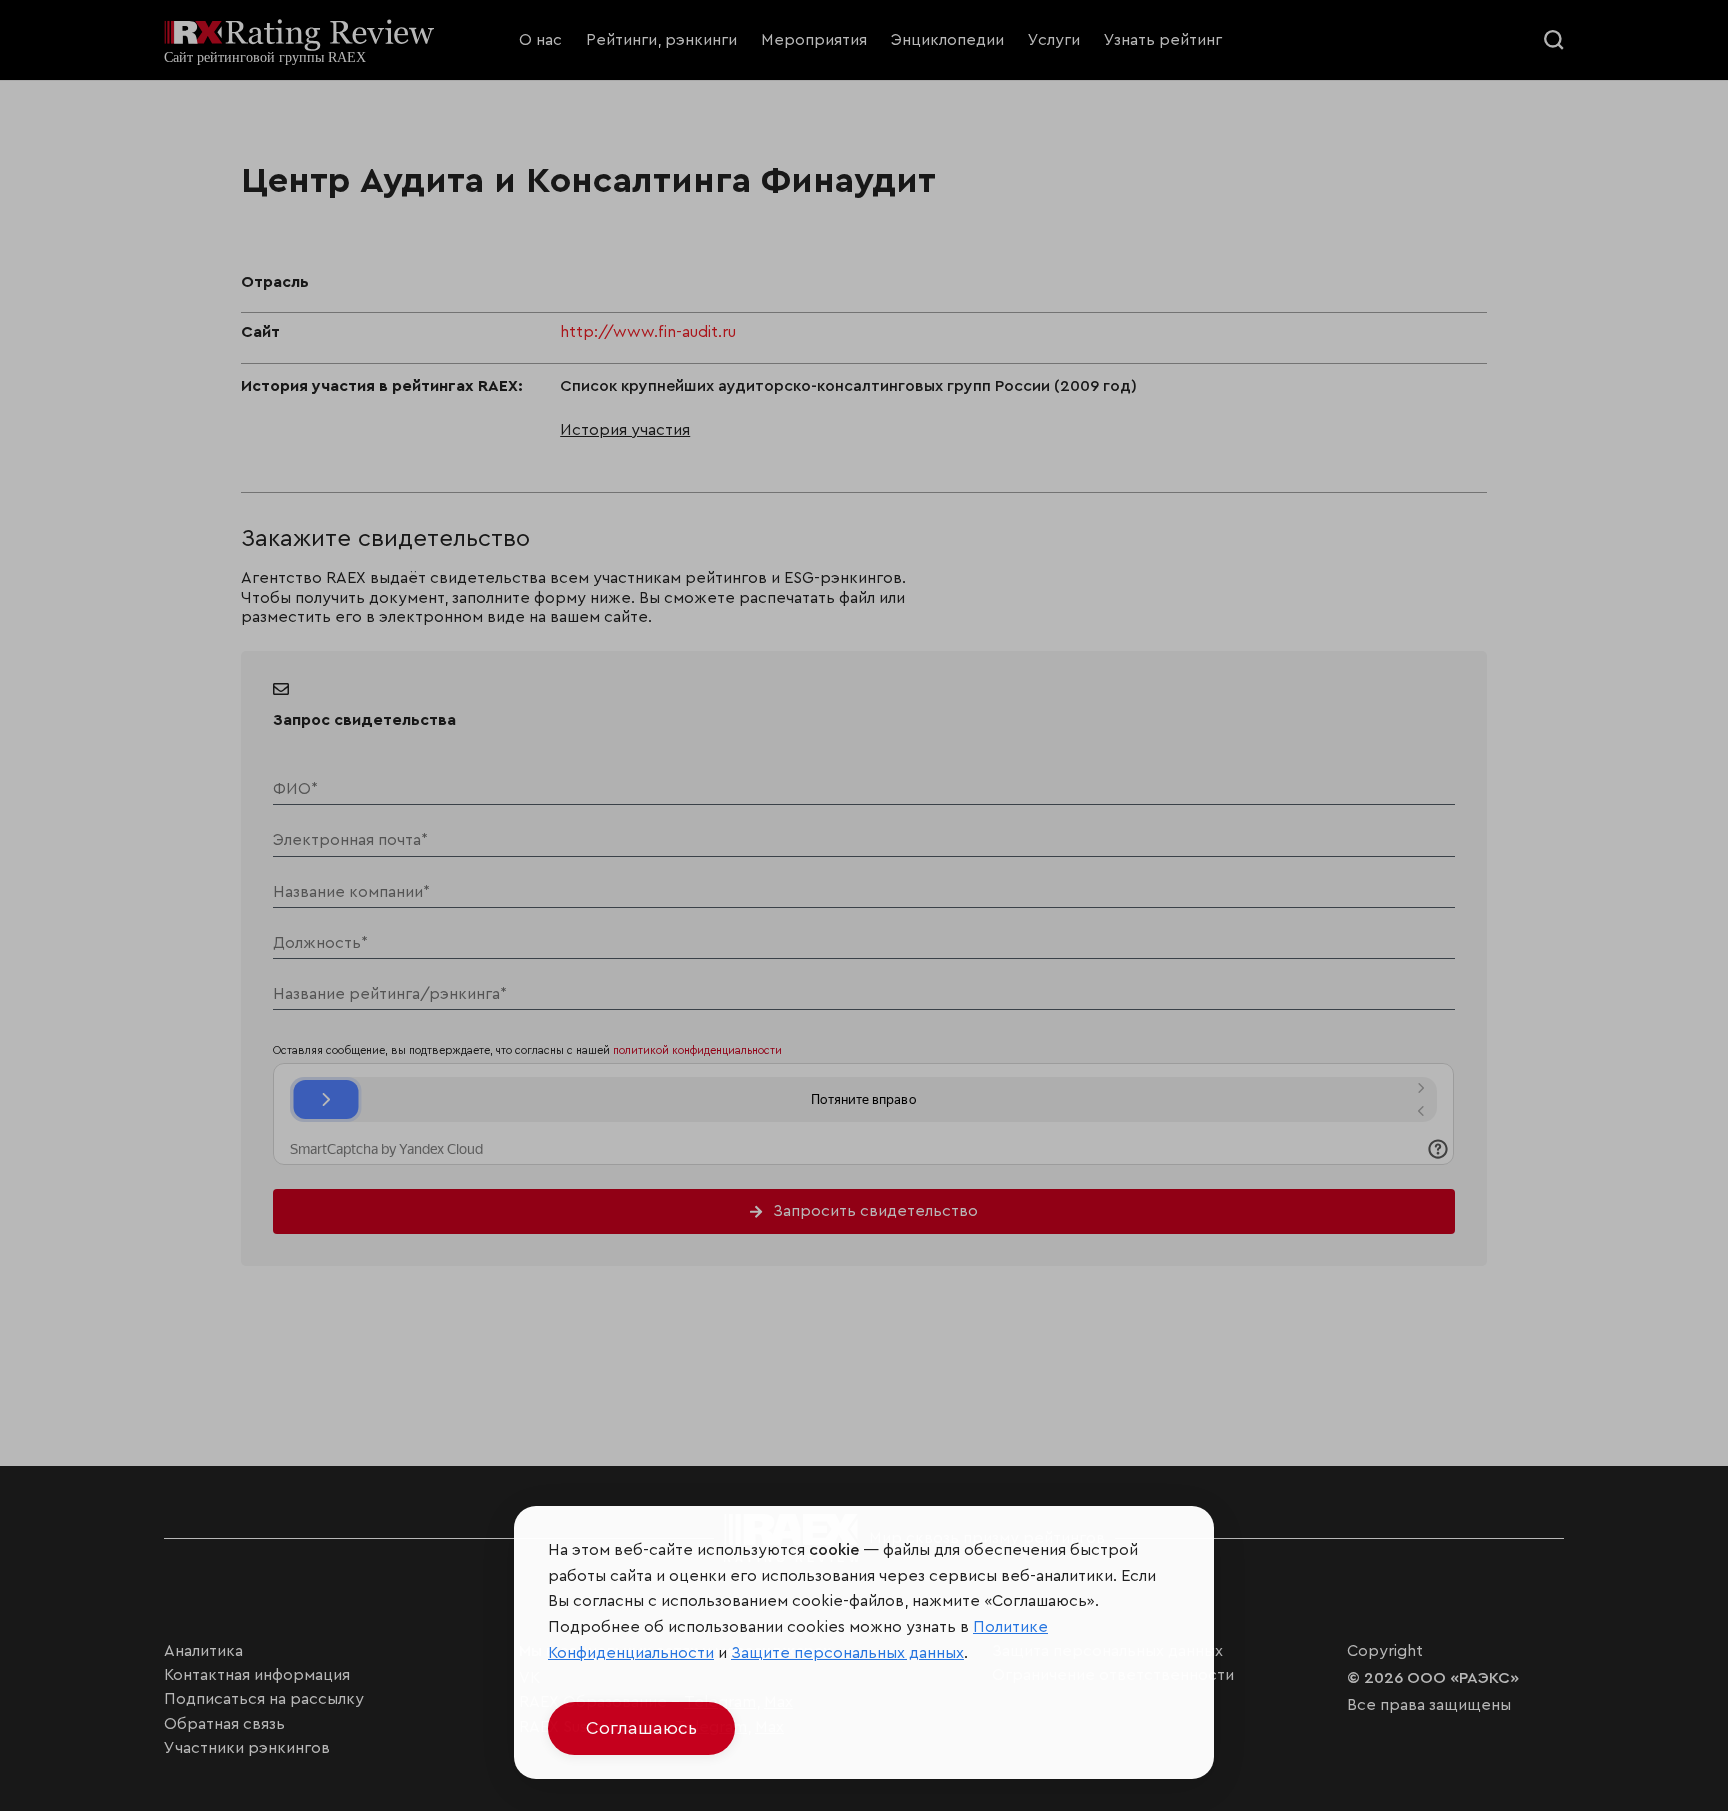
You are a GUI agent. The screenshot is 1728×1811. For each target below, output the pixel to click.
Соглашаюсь (641, 1728)
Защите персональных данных (847, 1653)
